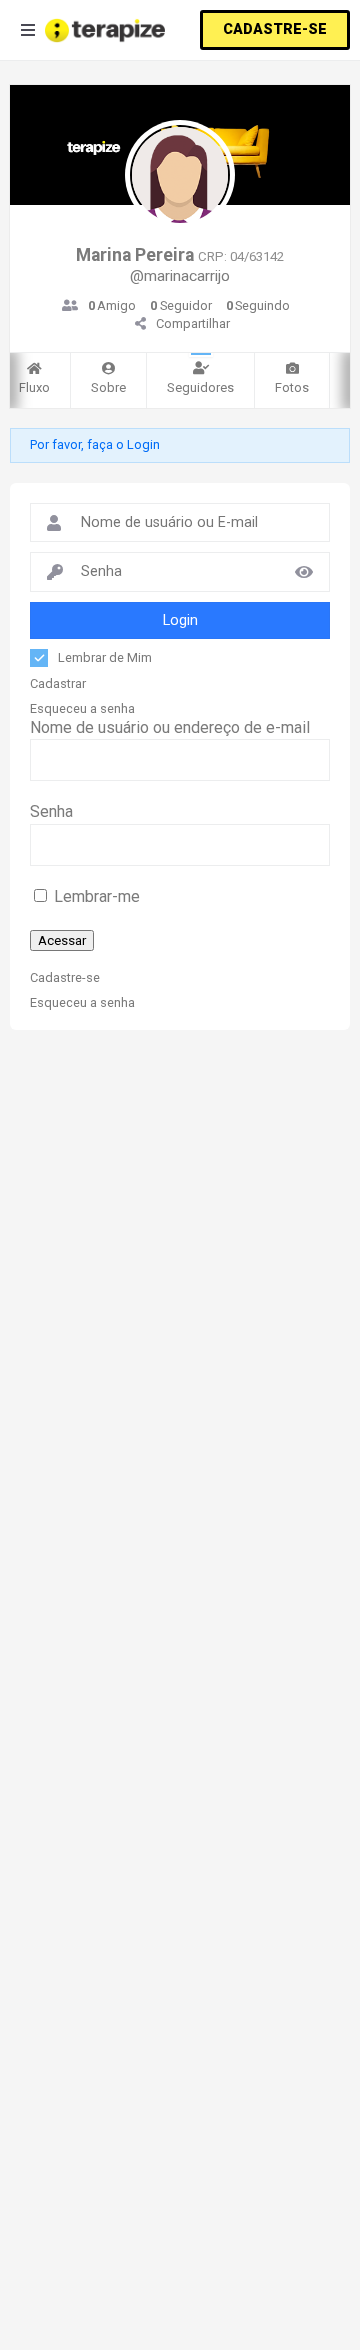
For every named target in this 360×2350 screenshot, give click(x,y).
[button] (275, 30)
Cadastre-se (65, 978)
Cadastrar (58, 684)
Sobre (108, 387)
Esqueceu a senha (82, 709)
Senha (51, 811)
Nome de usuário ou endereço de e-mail (170, 727)
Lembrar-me (95, 896)
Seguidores (200, 387)
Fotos (292, 387)
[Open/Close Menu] (27, 30)
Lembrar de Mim (105, 657)
